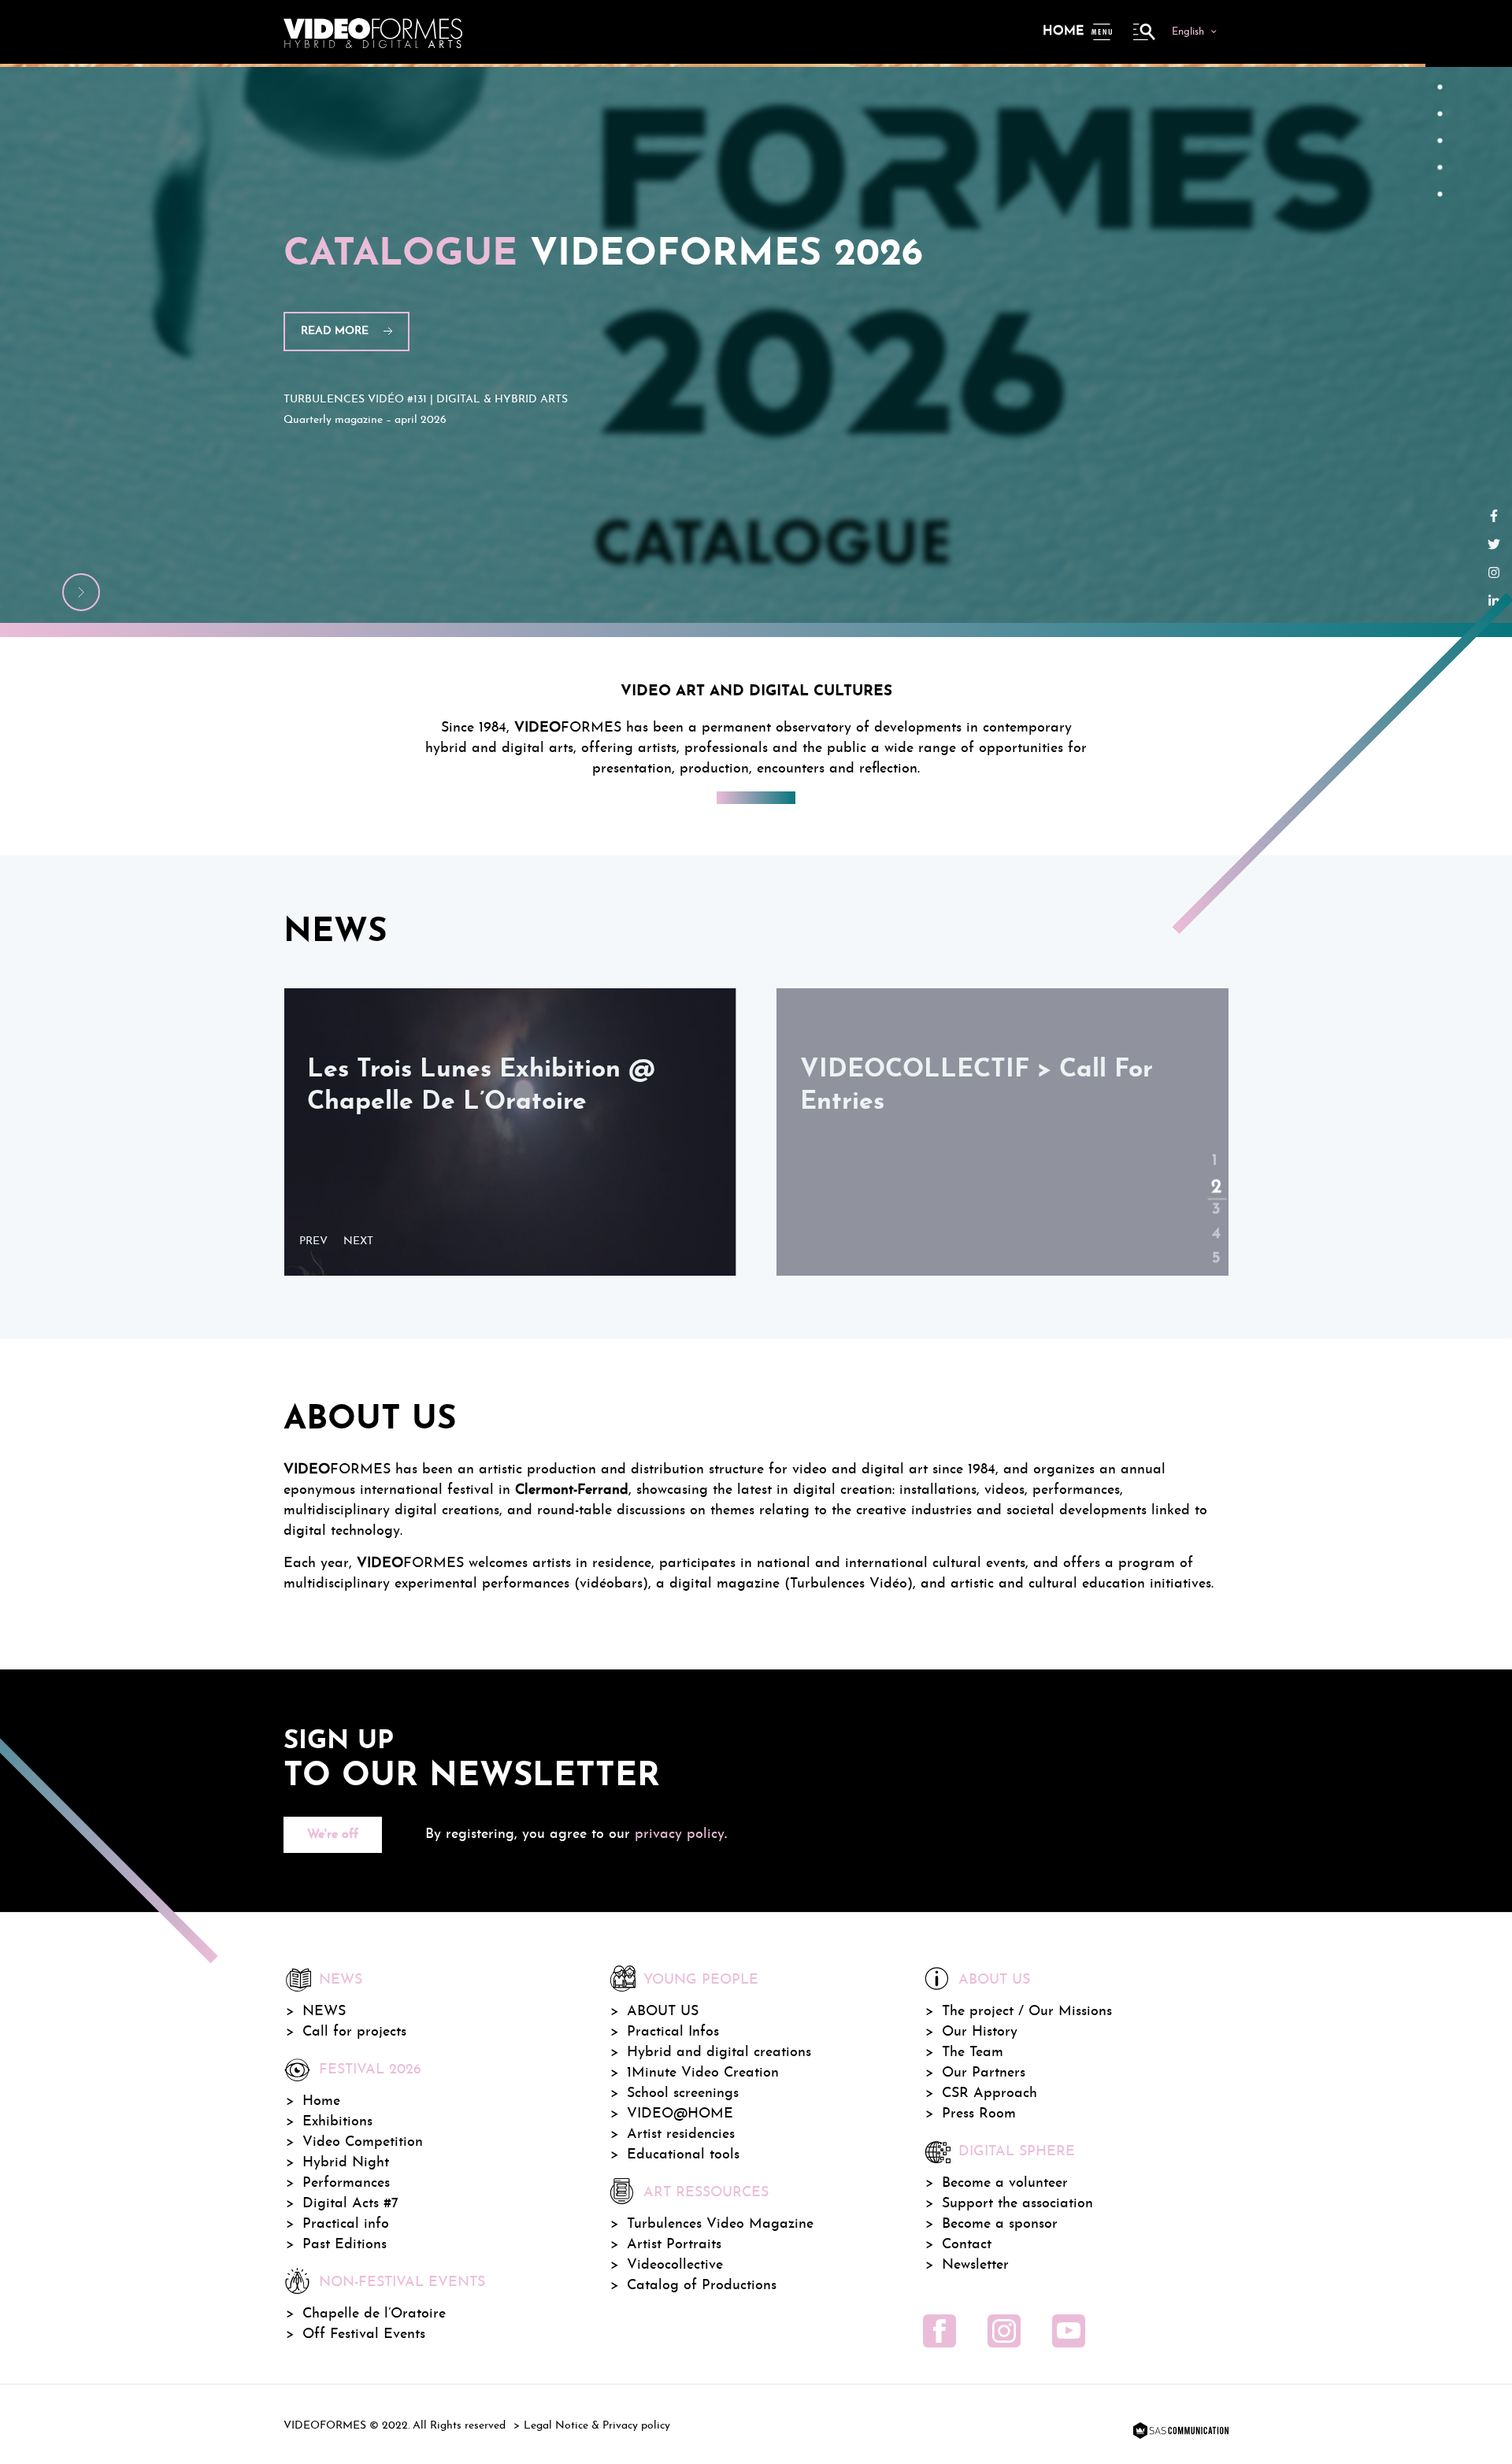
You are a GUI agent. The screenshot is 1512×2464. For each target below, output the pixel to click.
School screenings (683, 2093)
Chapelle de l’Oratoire (374, 2314)
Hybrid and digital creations (719, 2053)
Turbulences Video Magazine (720, 2224)
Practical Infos (673, 2032)
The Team (973, 2053)
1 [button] (1214, 1148)
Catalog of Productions (702, 2286)
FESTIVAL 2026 (370, 2070)
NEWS (324, 2012)
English (1188, 32)
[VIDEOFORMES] (373, 31)
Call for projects (354, 2032)
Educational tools (683, 2155)
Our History (980, 2032)
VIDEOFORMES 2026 (603, 255)
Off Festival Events (364, 2334)
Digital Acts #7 (350, 2204)
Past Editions (345, 2245)
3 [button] (1214, 1197)
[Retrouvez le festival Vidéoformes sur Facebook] (939, 2331)
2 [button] (1214, 1172)
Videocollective (675, 2265)
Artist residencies (681, 2134)
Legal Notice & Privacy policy (597, 2426)
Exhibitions (337, 2122)
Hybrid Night (346, 2163)
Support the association (1017, 2204)
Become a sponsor (1000, 2224)
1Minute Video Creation (703, 2073)
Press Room (979, 2114)
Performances (346, 2183)
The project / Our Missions (1027, 2012)
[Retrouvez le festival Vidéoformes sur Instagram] (1004, 2331)
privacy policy (680, 1834)
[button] (317, 1242)
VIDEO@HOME (680, 2114)
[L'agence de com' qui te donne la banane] (1179, 2432)
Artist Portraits (674, 2245)
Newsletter (975, 2265)
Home (1063, 31)
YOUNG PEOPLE (701, 1980)
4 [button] (1214, 1221)
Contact (967, 2245)
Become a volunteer (1005, 2183)
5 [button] (1214, 1246)
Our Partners (984, 2073)
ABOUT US (663, 2012)
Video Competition (363, 2142)
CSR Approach (989, 2093)
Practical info (346, 2224)
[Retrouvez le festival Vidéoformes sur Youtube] (1069, 2331)
